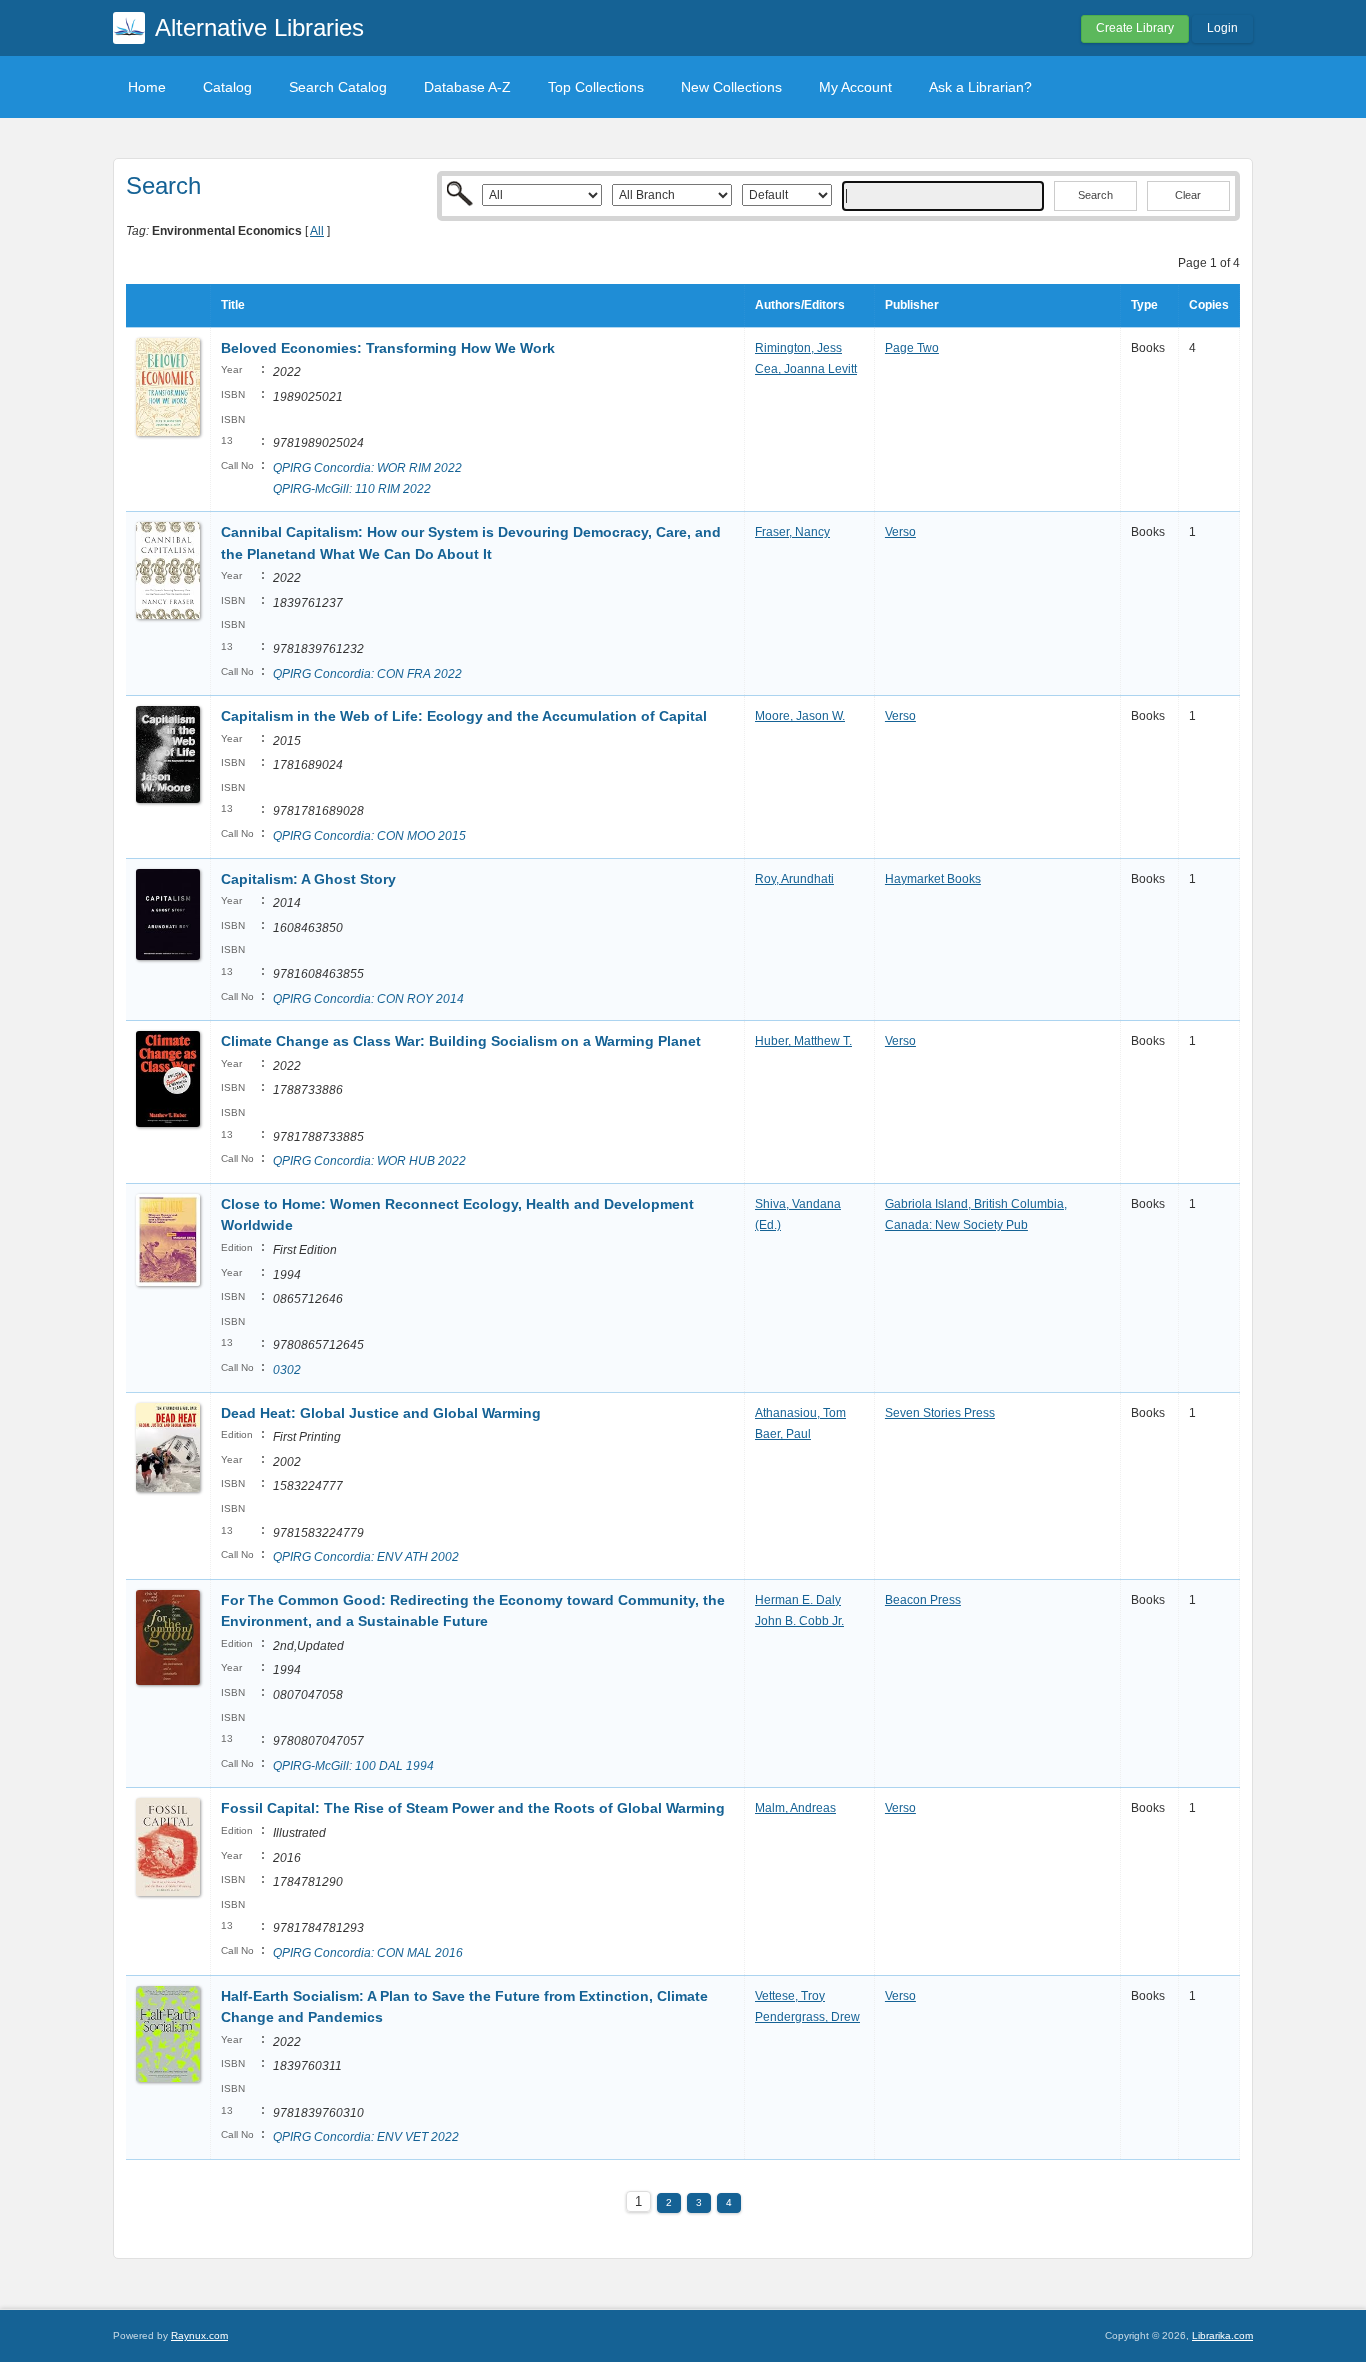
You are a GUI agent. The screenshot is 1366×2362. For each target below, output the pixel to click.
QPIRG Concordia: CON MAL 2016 (368, 1953)
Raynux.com (199, 2335)
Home (147, 87)
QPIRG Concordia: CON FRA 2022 (367, 674)
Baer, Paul (783, 1434)
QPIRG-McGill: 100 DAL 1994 (353, 1766)
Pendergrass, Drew (807, 2017)
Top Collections (596, 87)
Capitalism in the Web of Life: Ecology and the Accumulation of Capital (464, 716)
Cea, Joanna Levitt (806, 369)
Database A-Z (467, 87)
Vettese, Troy (790, 1996)
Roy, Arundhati (794, 879)
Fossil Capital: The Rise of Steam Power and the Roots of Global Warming (473, 1808)
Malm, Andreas (795, 1808)
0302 (287, 1370)
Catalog (227, 87)
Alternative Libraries (259, 27)
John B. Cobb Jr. (799, 1621)
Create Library (1135, 28)
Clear (1188, 195)
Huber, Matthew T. (803, 1041)
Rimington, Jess (798, 348)
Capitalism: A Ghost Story (308, 879)
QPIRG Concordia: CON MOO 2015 (369, 836)
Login (1222, 28)
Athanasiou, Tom (800, 1413)
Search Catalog (338, 87)
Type (1144, 305)
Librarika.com (1222, 2335)
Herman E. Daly (798, 1600)
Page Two (912, 348)
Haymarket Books (933, 879)
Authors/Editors (800, 305)
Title (233, 305)
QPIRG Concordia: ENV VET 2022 (366, 2137)
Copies (1209, 305)
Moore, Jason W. (800, 716)
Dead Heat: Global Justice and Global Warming (381, 1413)
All (317, 231)
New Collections (731, 87)
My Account (855, 87)
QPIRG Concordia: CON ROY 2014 (368, 999)
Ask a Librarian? (980, 87)
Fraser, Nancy (792, 532)
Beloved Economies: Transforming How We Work (388, 348)
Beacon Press (923, 1600)
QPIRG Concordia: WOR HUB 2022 (369, 1161)
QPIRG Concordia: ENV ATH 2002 (366, 1557)
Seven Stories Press (940, 1413)
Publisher (912, 305)
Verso (900, 532)
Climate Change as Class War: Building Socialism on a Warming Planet (461, 1041)
